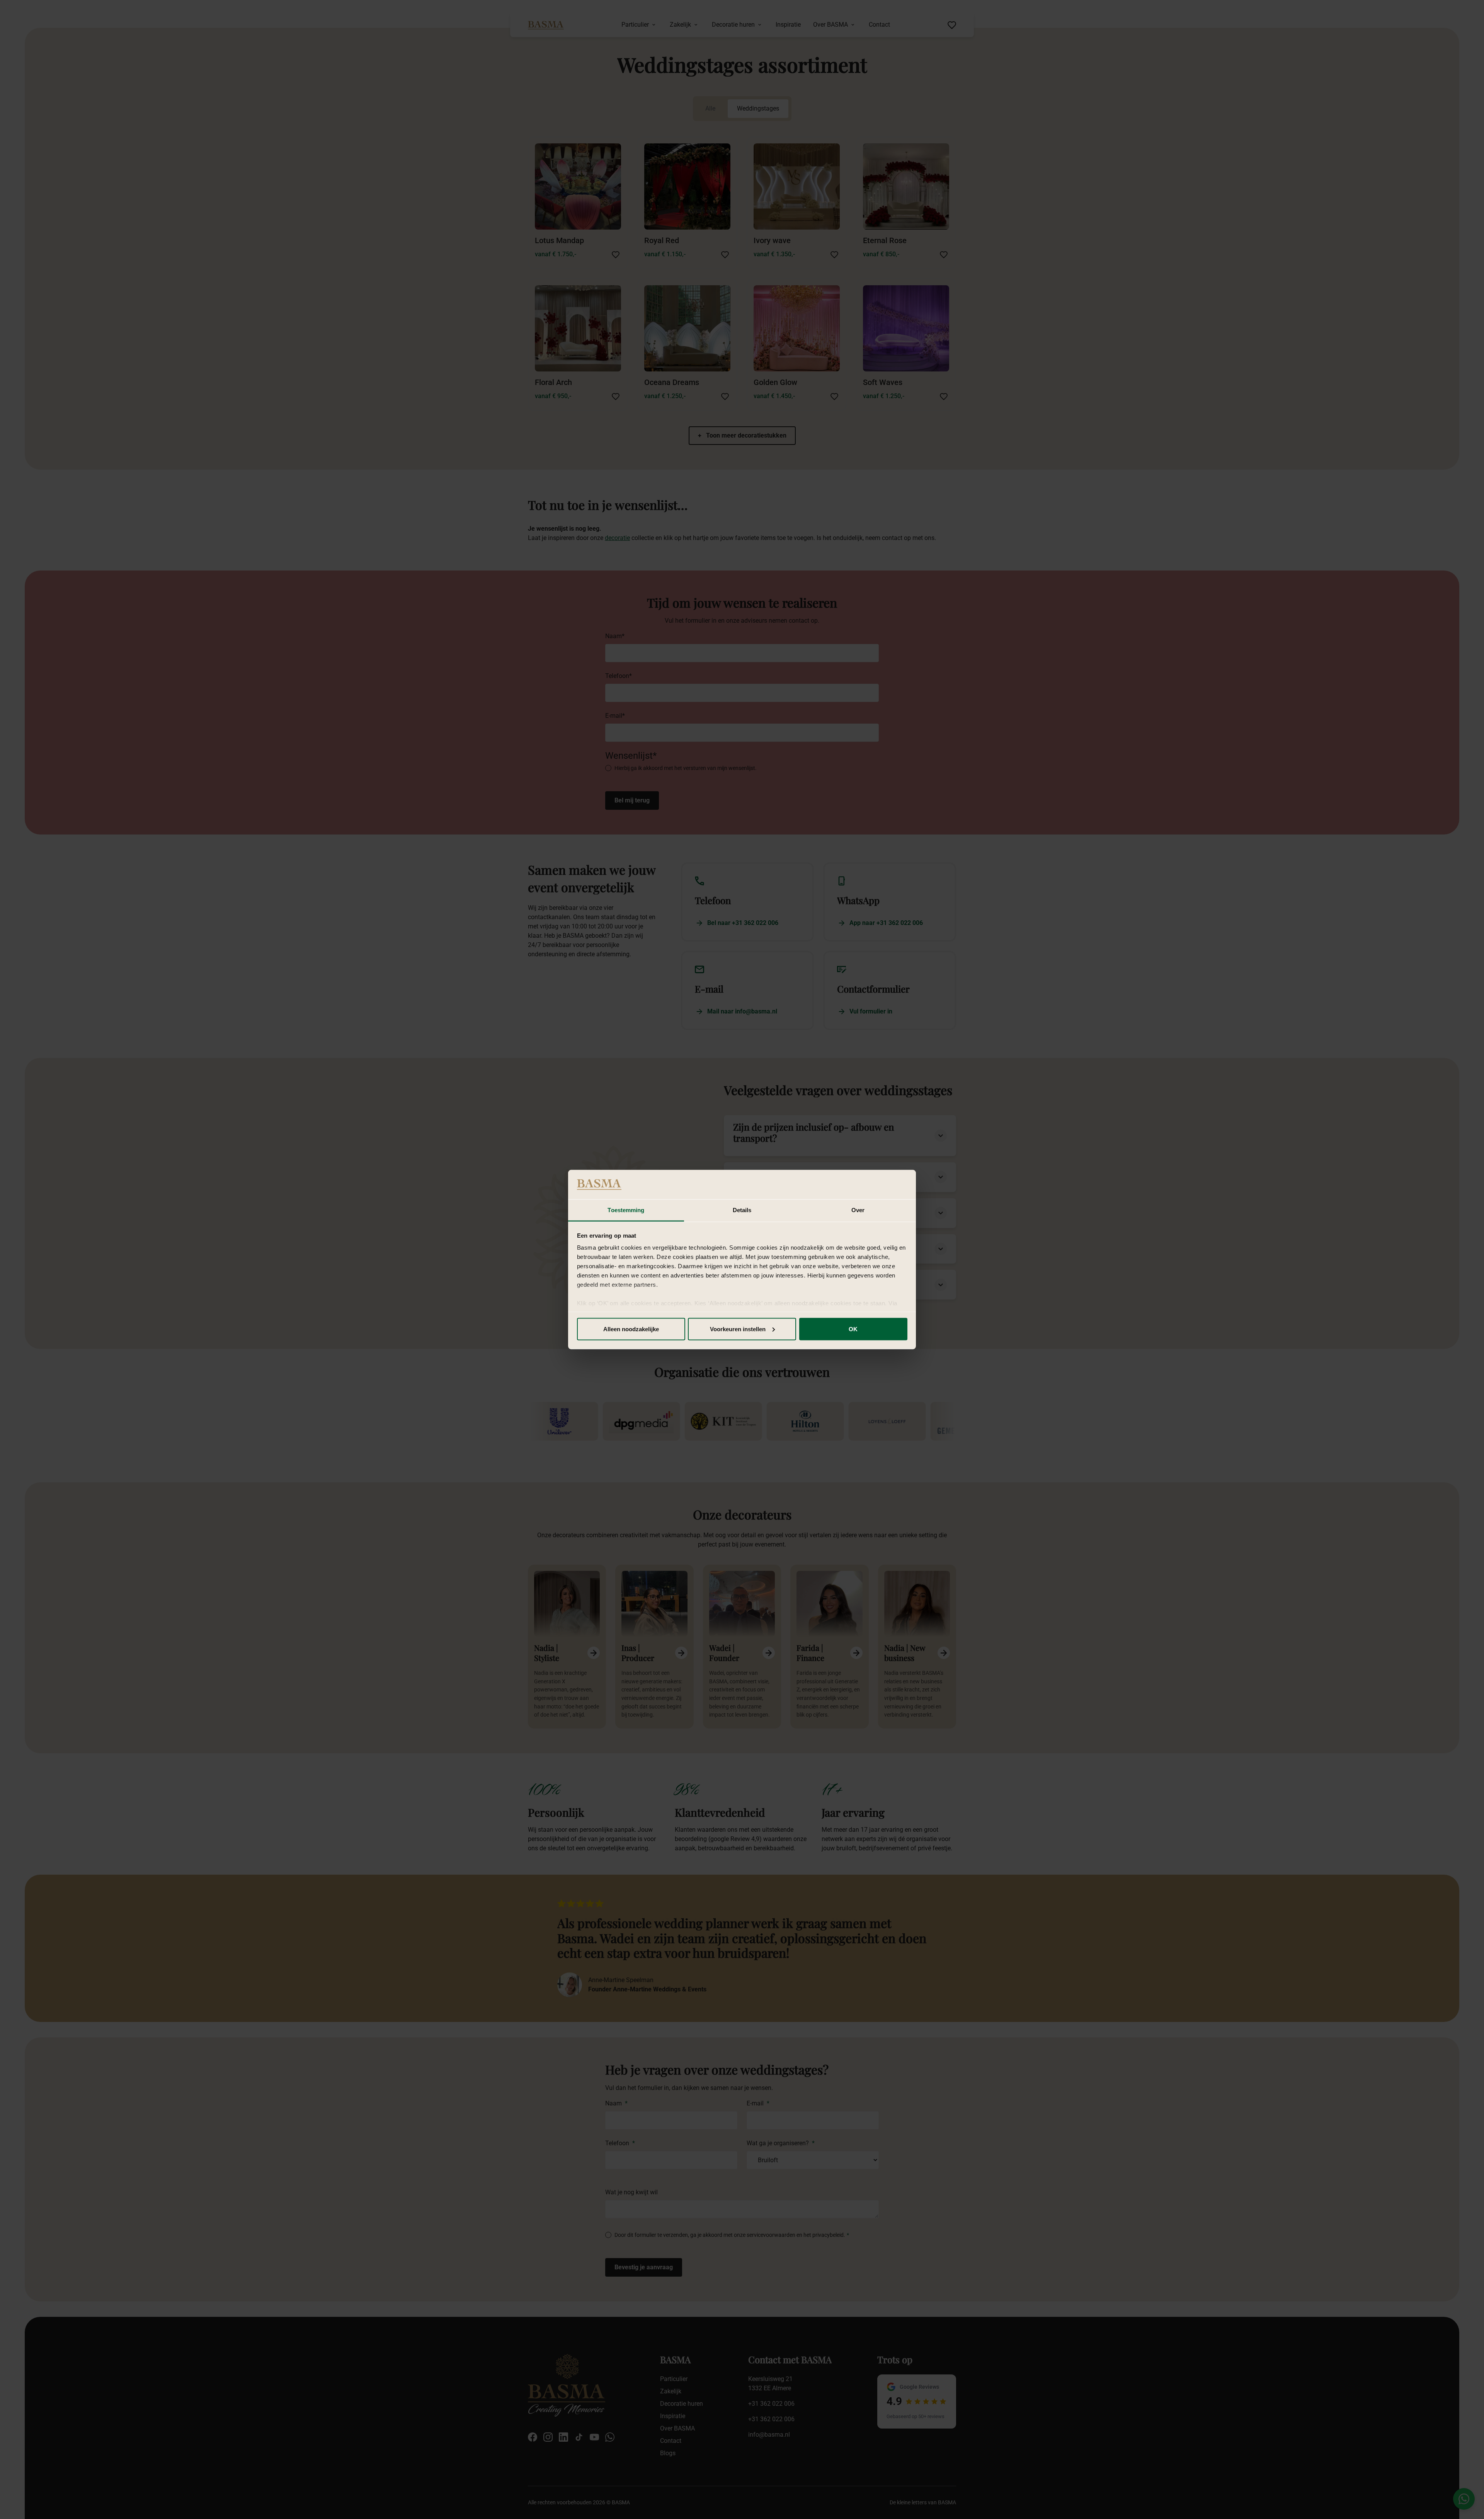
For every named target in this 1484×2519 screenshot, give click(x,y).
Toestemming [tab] (626, 1210)
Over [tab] (858, 1210)
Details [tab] (742, 1210)
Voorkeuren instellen (738, 1329)
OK (853, 1329)
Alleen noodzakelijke (631, 1329)
